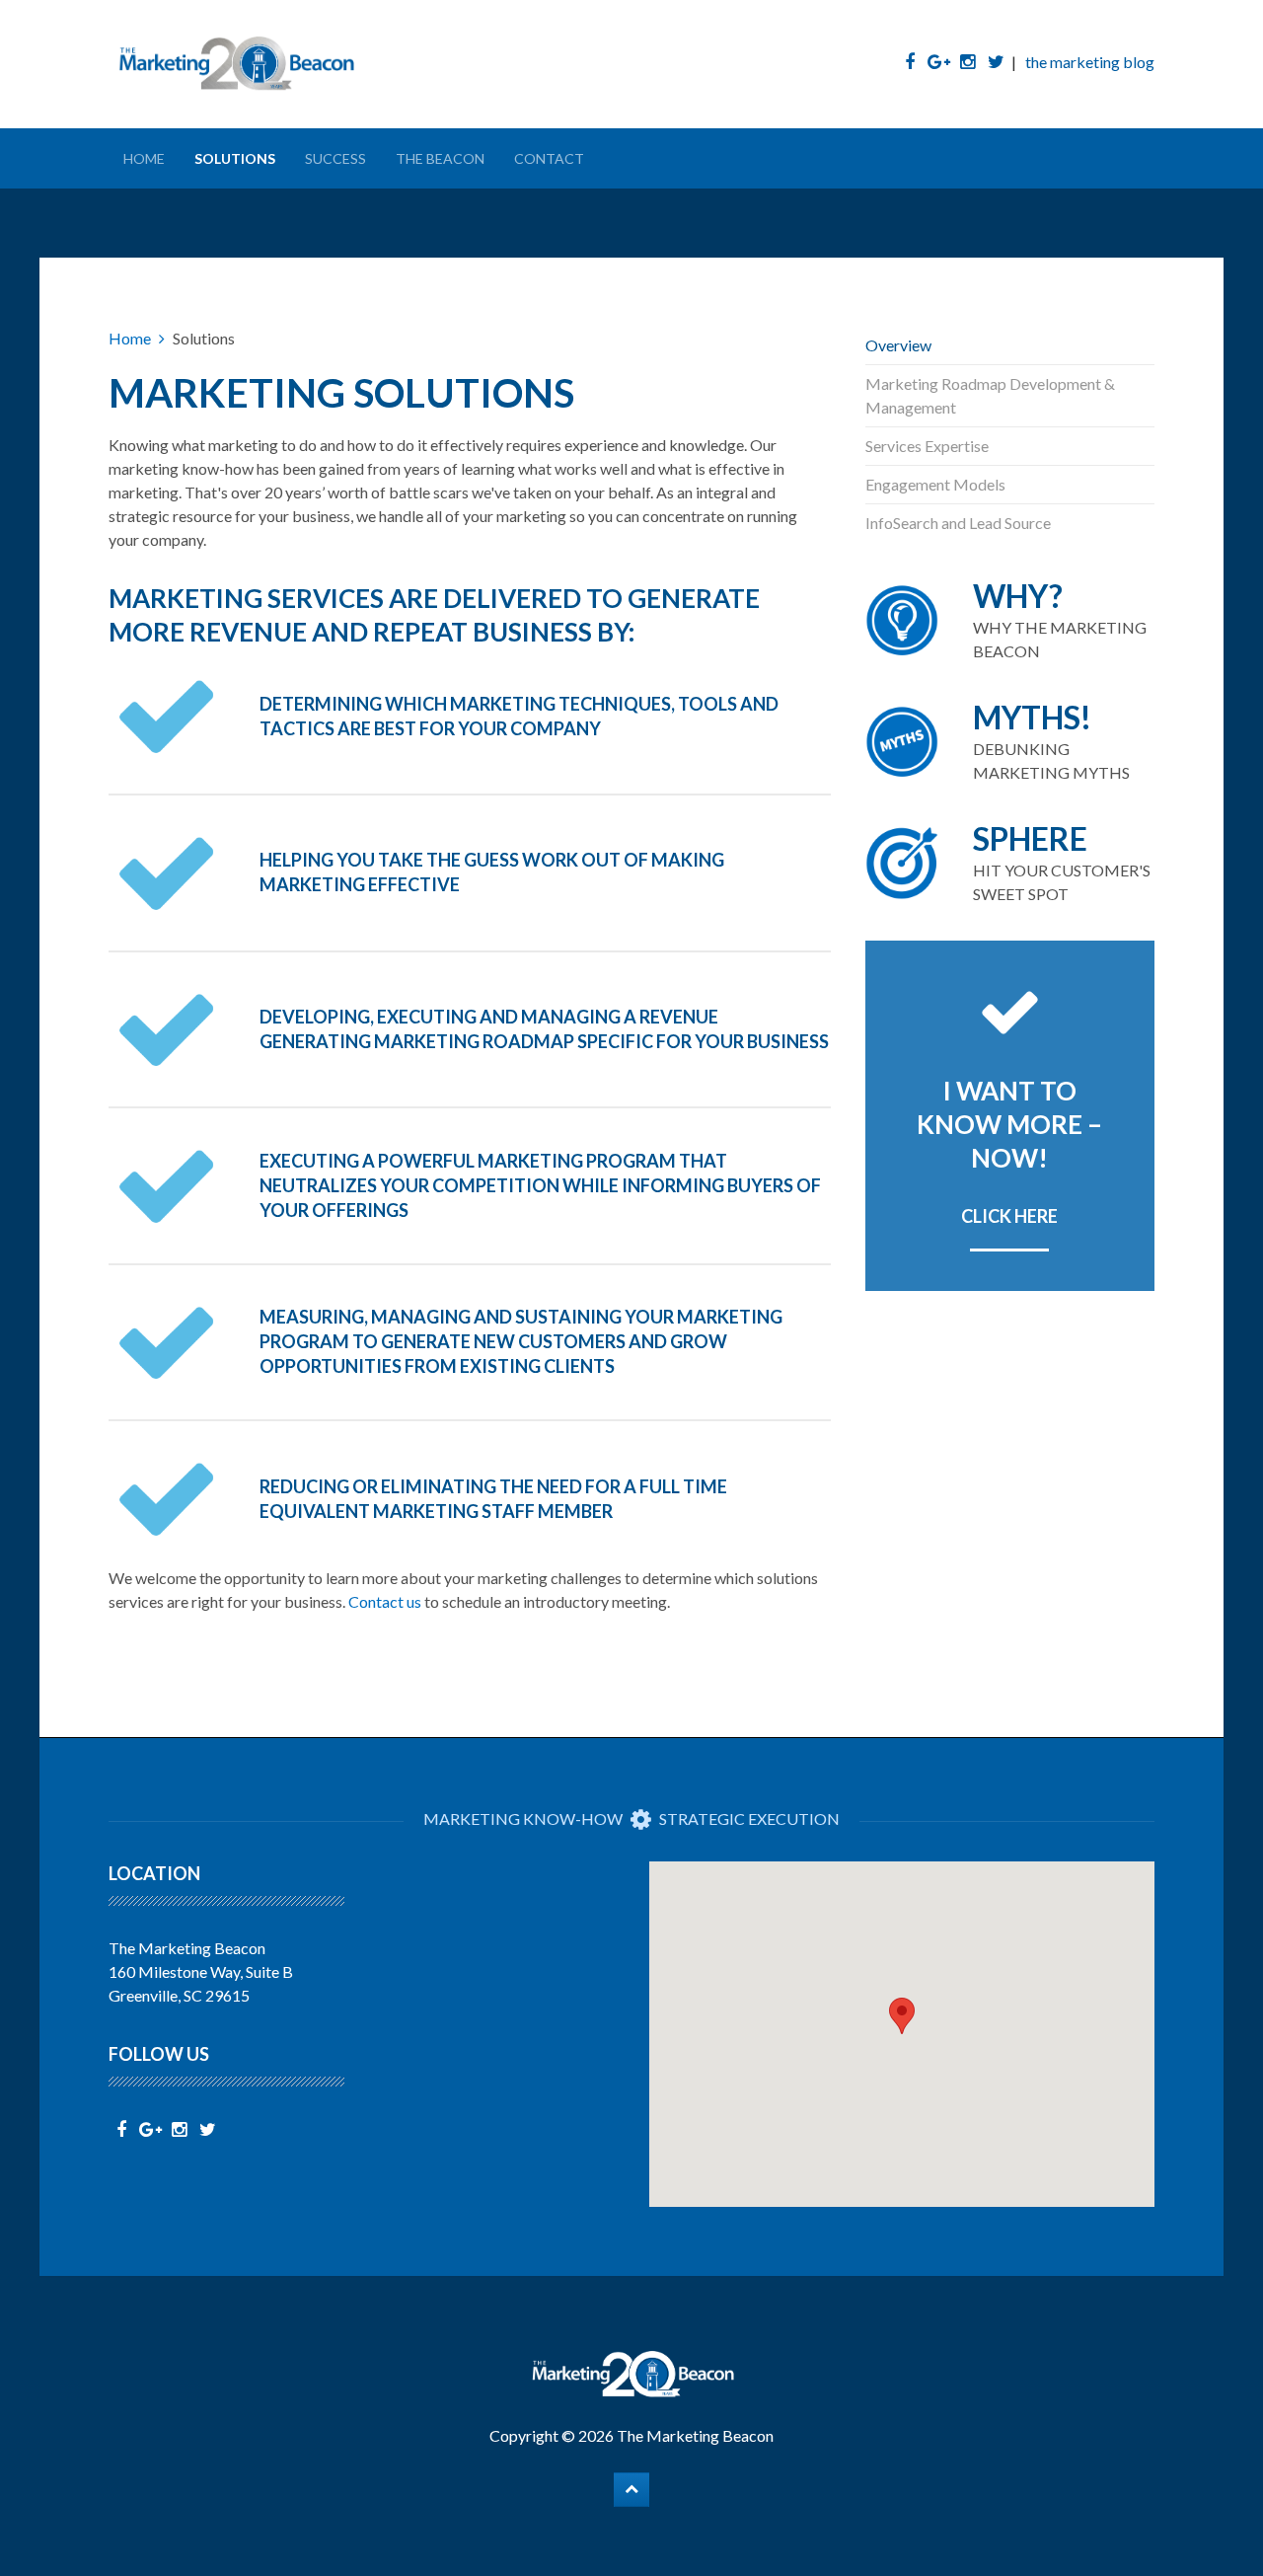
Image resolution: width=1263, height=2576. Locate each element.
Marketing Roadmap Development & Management (990, 395)
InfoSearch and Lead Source (958, 523)
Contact (549, 158)
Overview (898, 345)
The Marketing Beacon (695, 2435)
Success (335, 158)
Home (144, 158)
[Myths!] (1010, 741)
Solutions (235, 158)
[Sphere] (1010, 863)
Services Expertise (927, 446)
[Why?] (1010, 620)
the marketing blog (1090, 62)
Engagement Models (935, 484)
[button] (902, 2016)
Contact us (385, 1601)
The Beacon (440, 158)
